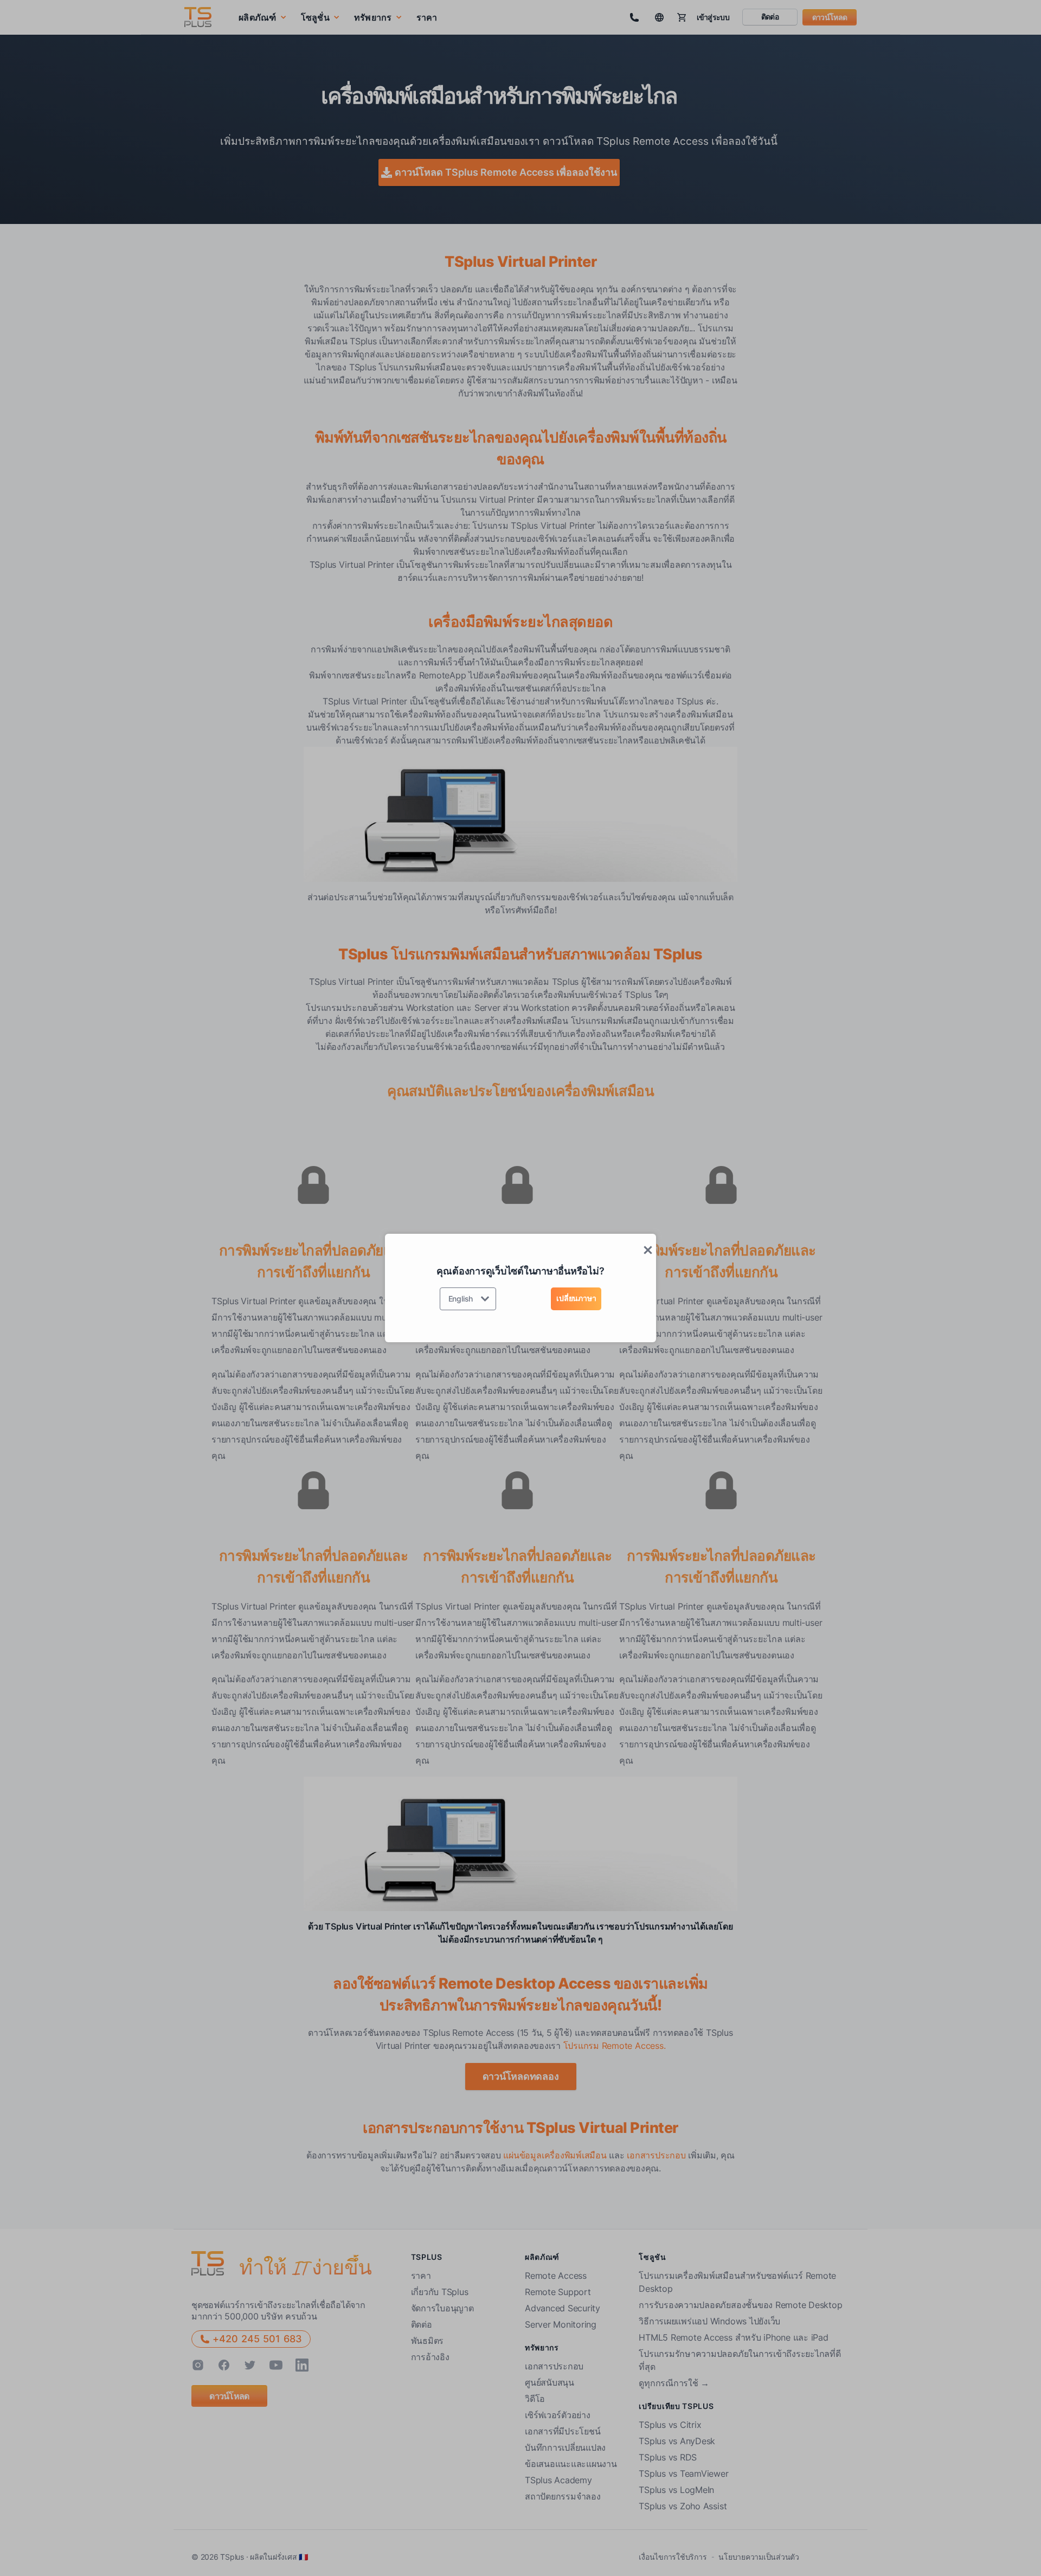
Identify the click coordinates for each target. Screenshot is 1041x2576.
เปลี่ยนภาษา (576, 1298)
